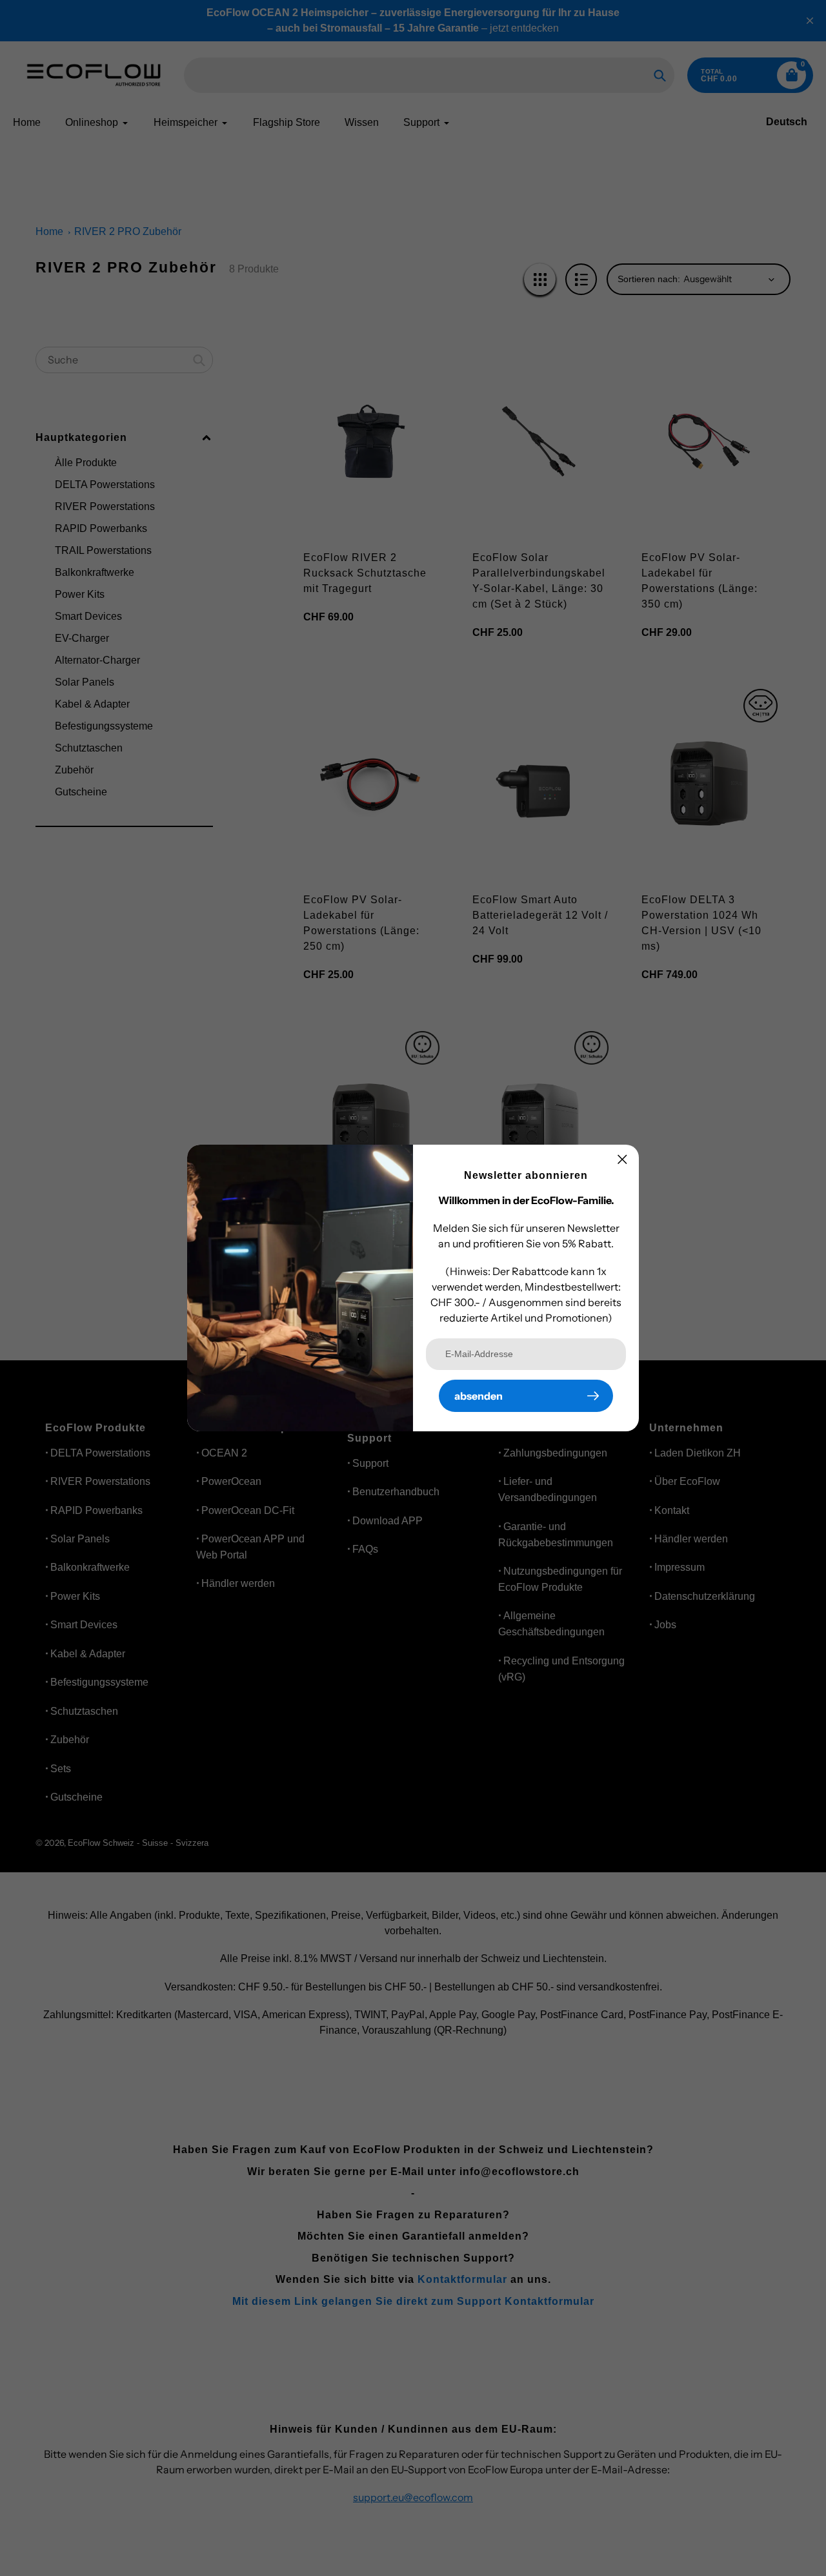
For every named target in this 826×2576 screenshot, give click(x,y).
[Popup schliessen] (622, 1159)
